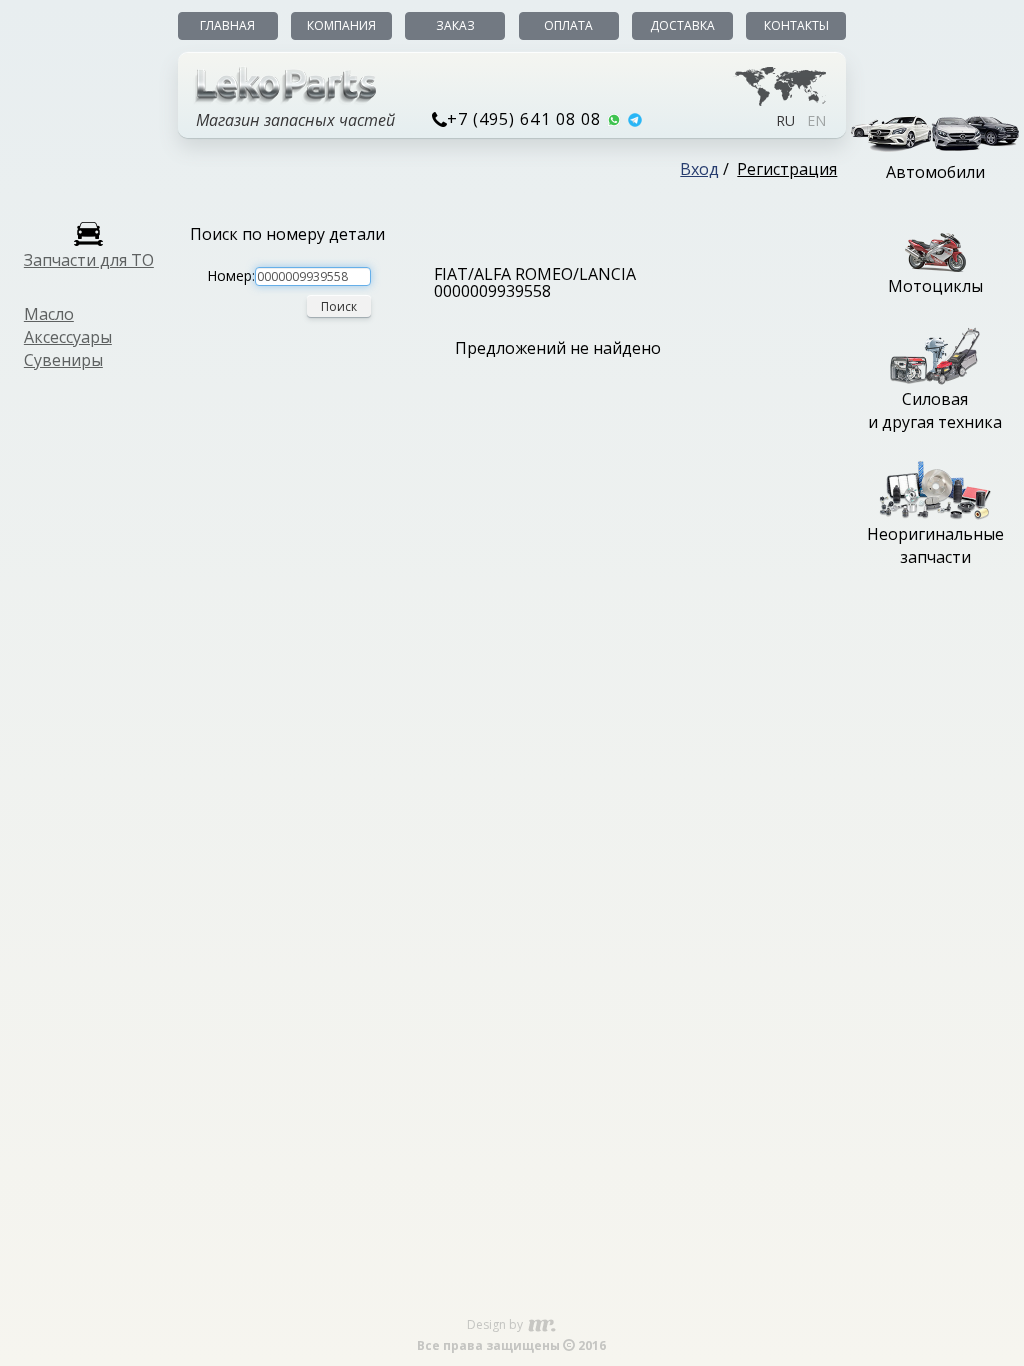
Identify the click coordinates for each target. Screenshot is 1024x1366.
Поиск (339, 306)
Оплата (568, 25)
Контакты (796, 25)
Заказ (455, 25)
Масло (49, 314)
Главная (227, 25)
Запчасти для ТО (89, 260)
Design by (496, 1324)
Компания (341, 25)
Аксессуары (68, 337)
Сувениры (63, 360)
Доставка (682, 25)
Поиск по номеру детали (287, 234)
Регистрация (787, 169)
